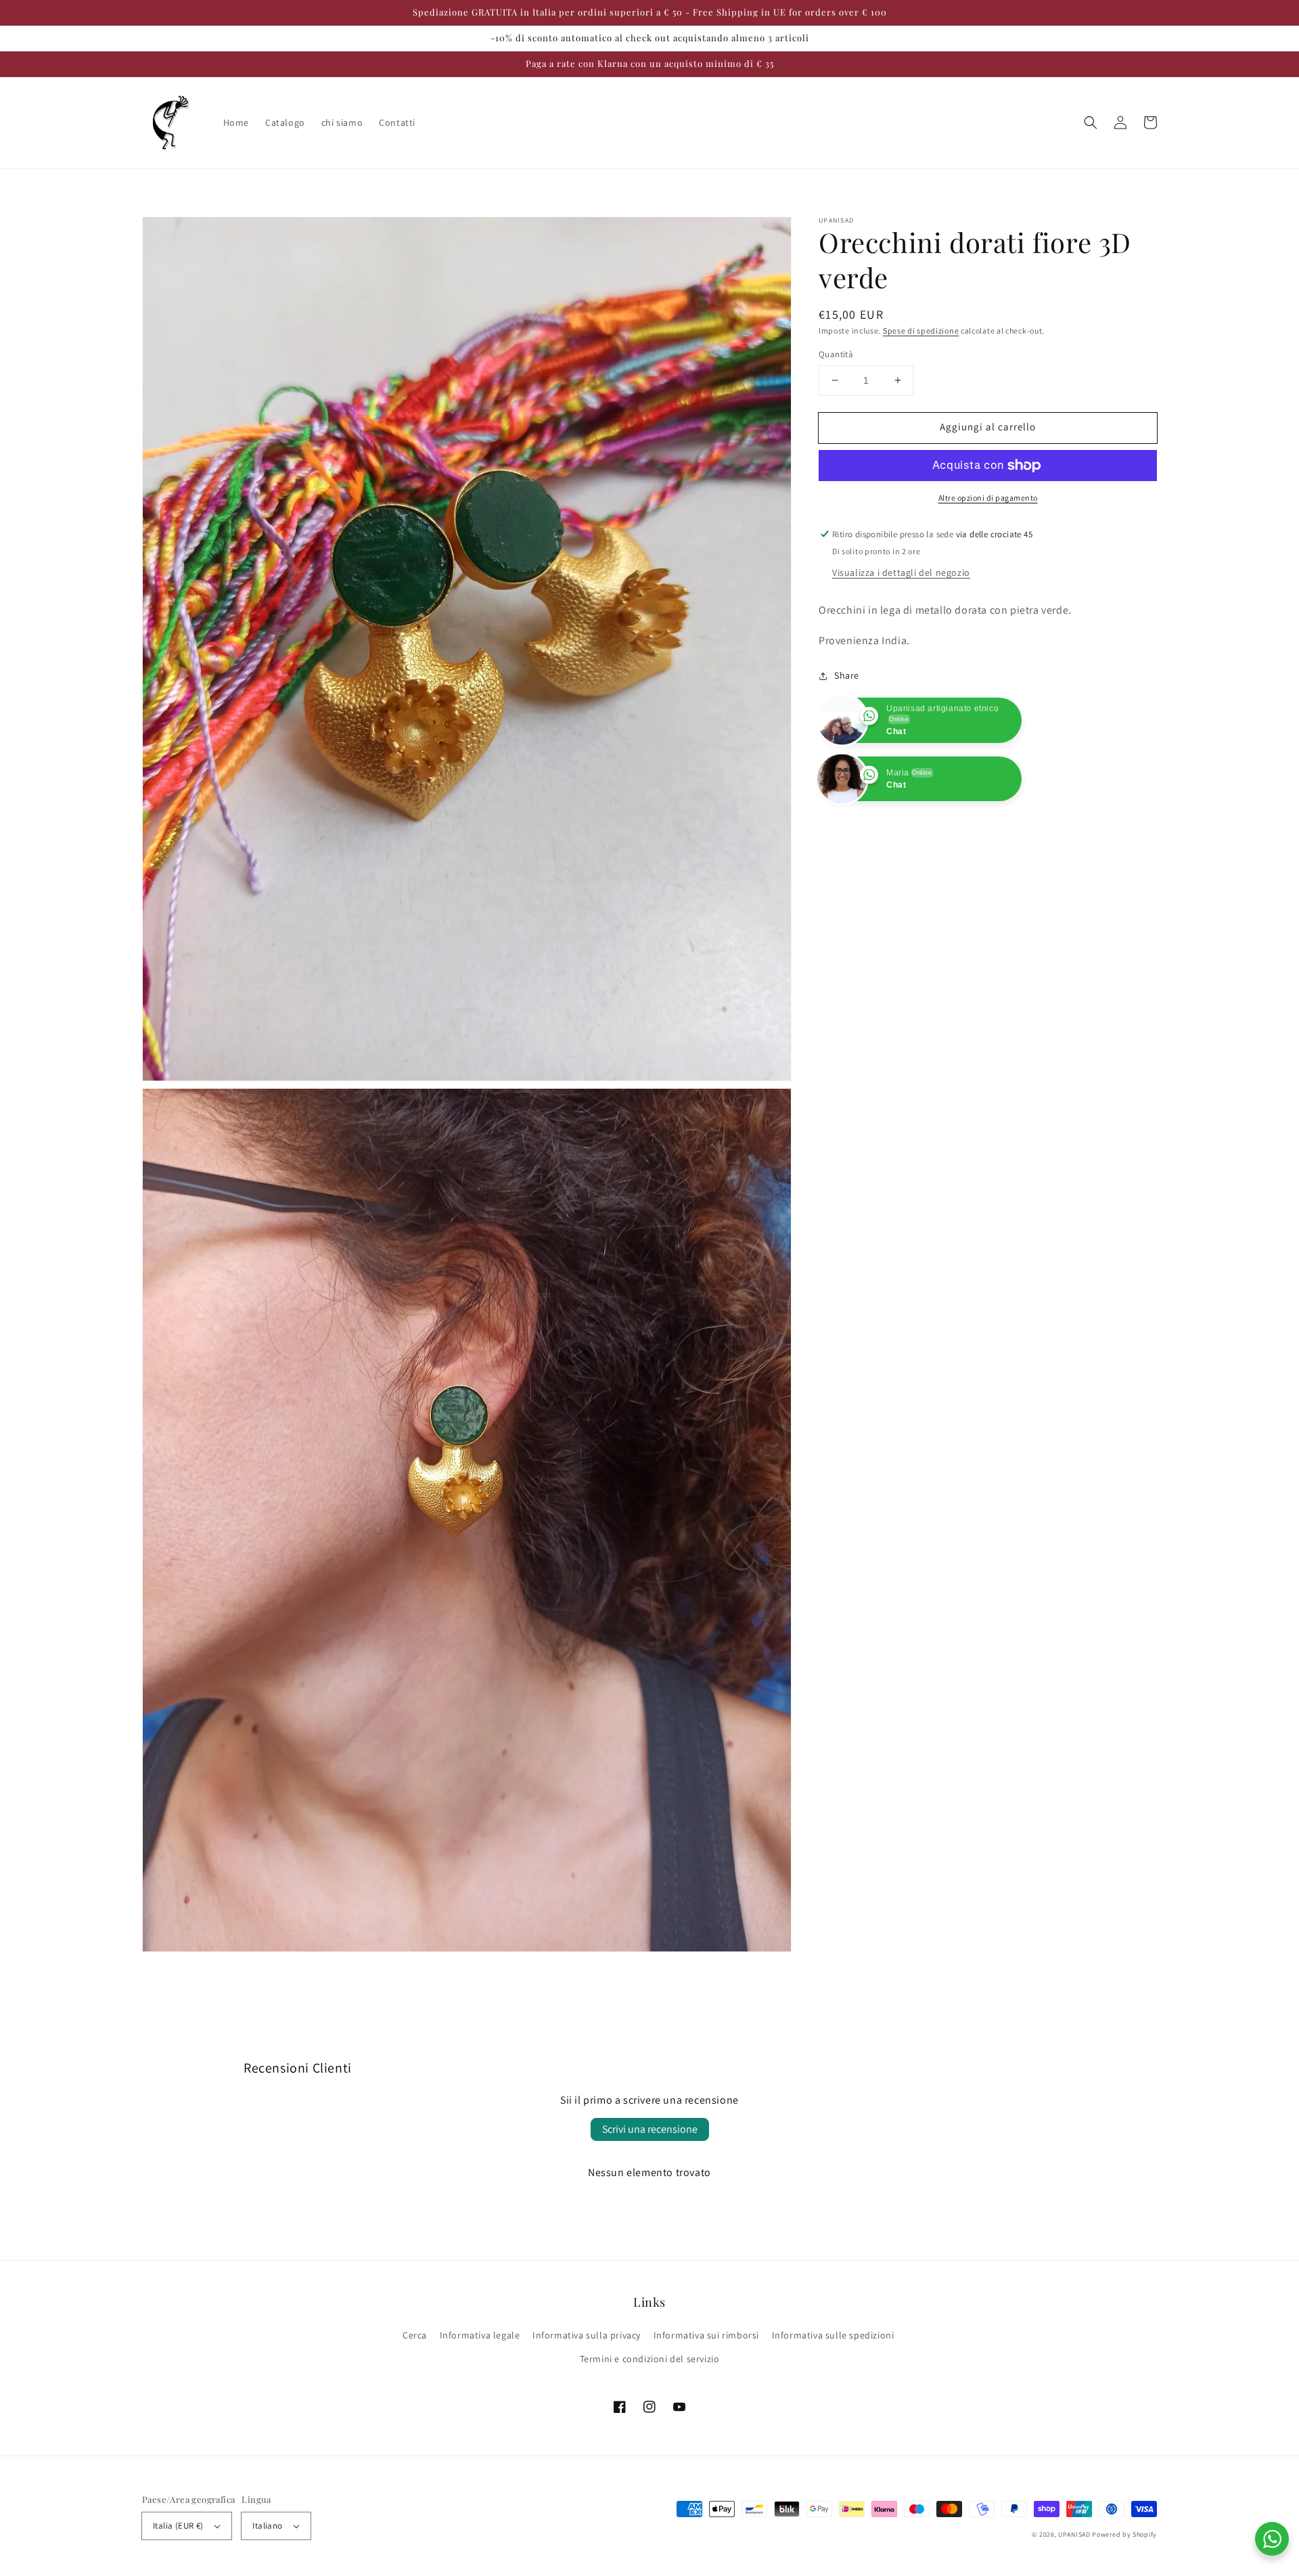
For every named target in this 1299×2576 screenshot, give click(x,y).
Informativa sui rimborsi (706, 2335)
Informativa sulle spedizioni (833, 2335)
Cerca (415, 2335)
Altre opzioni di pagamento (988, 498)
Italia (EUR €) (178, 2526)
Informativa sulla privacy (587, 2335)
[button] (1091, 122)
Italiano (267, 2526)
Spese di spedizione (921, 331)
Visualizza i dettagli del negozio (901, 572)
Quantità (836, 354)
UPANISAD (1074, 2534)
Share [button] (847, 675)
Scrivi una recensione (650, 2129)
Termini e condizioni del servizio (650, 2359)
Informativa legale (480, 2335)
